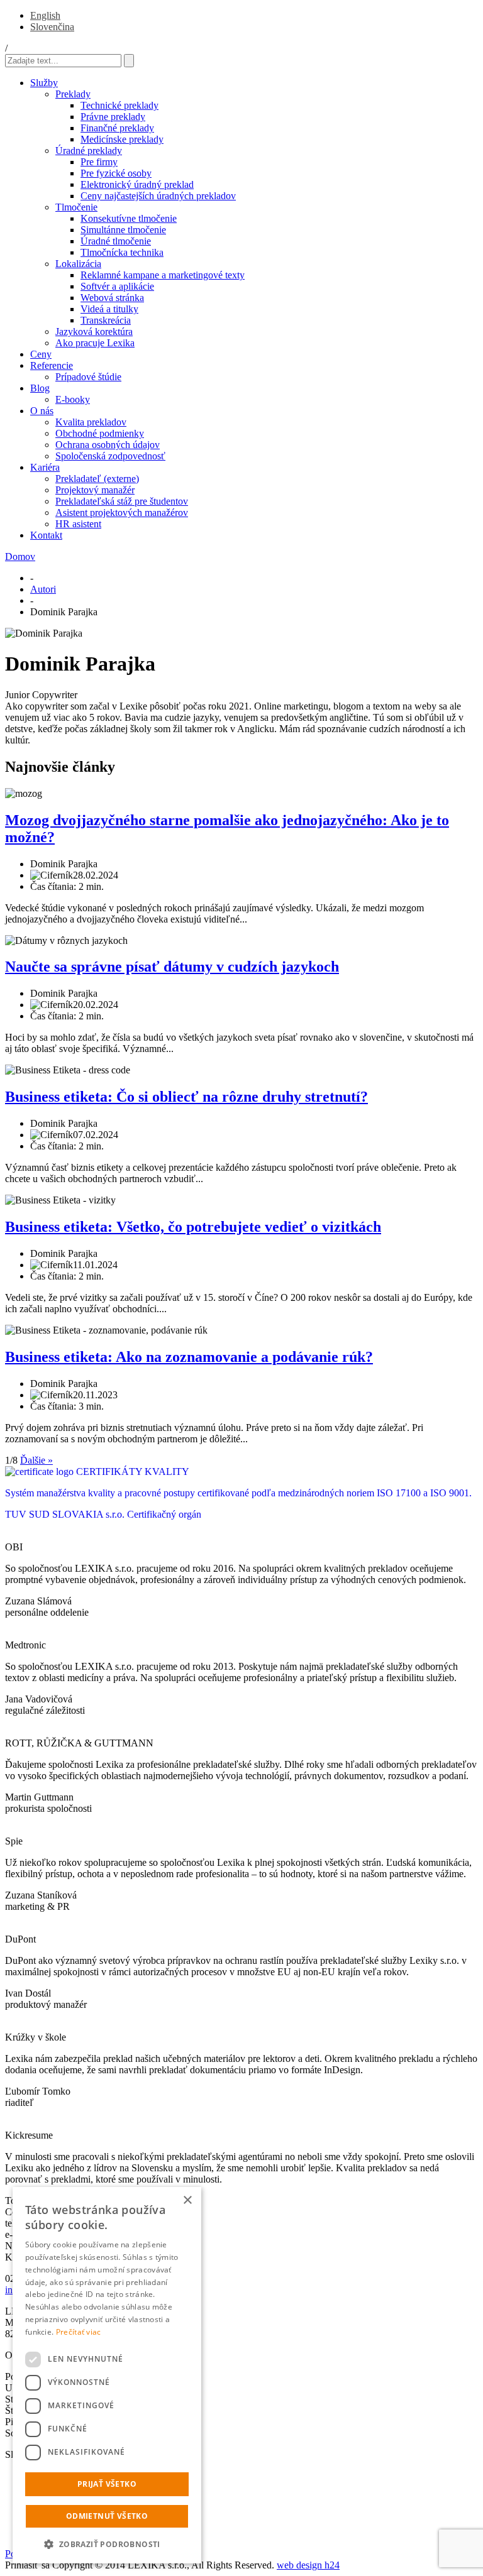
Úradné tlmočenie (116, 241)
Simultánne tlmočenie (123, 230)
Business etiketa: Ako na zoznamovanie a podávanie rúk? (189, 1357)
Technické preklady (119, 105)
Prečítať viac (79, 2332)
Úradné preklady (89, 151)
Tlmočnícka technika (122, 252)
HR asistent (78, 524)
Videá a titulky (109, 309)
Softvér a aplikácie (117, 286)
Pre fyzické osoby (116, 173)
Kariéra (45, 467)
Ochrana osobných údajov (108, 445)
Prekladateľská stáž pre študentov (122, 501)
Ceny (41, 354)
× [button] (187, 2201)
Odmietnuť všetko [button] (107, 2516)
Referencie (52, 365)
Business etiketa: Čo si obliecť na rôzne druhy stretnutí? (186, 1097)
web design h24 (308, 2565)
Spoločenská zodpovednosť (110, 456)
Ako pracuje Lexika (95, 343)
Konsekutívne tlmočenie (129, 218)
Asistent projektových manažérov (122, 512)
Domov (20, 556)
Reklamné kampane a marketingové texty (163, 275)
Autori (43, 589)
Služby (44, 83)
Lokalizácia (78, 264)
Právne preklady (113, 117)
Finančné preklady (117, 128)
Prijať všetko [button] (107, 2484)
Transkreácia (106, 320)
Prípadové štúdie (88, 377)
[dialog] (107, 2375)
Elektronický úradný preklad (137, 184)
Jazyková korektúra (94, 332)
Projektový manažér (95, 490)
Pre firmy (99, 162)
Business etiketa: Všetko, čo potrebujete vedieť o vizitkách (193, 1227)
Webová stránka (112, 298)
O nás (42, 411)
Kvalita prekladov (91, 422)
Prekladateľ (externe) (97, 479)
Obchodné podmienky (100, 433)
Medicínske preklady (122, 139)
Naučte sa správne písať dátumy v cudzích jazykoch (172, 967)
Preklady (73, 94)
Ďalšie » (36, 1460)
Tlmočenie (76, 207)
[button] (107, 2544)
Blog (40, 388)
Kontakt (46, 535)
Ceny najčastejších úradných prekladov (158, 196)
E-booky (73, 399)
